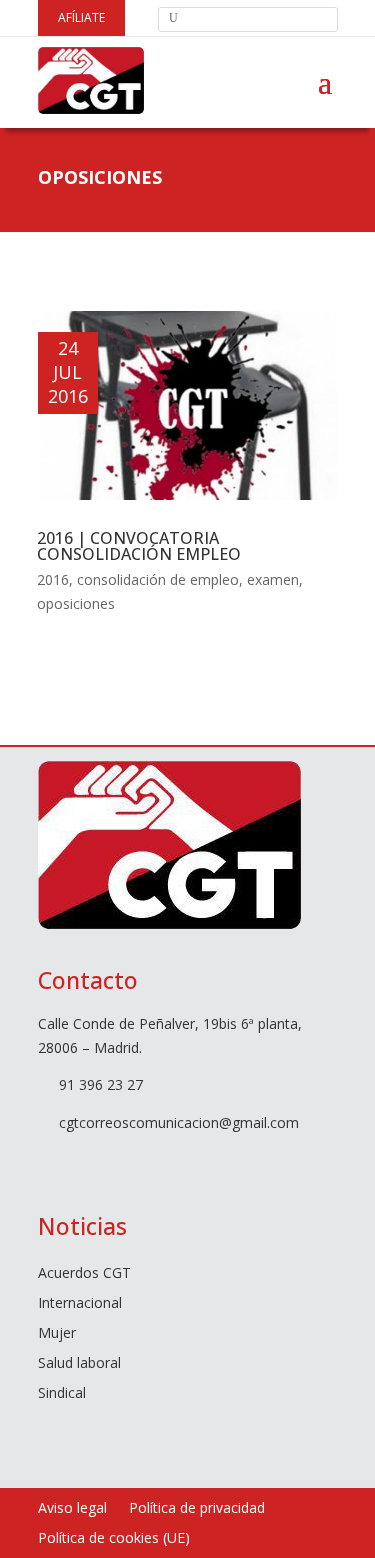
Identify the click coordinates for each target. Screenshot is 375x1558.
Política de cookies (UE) (114, 1539)
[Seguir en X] (84, 1161)
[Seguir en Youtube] (124, 1161)
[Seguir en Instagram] (164, 1161)
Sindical (62, 1394)
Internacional (80, 1304)
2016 (53, 579)
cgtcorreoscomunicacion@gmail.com (179, 1122)
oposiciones (76, 603)
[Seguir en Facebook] (44, 1161)
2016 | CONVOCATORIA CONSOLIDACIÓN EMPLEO (139, 546)
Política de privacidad (197, 1509)
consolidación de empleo (158, 579)
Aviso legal (72, 1509)
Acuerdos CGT (84, 1274)
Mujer (57, 1334)
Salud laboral (79, 1364)
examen (273, 579)
